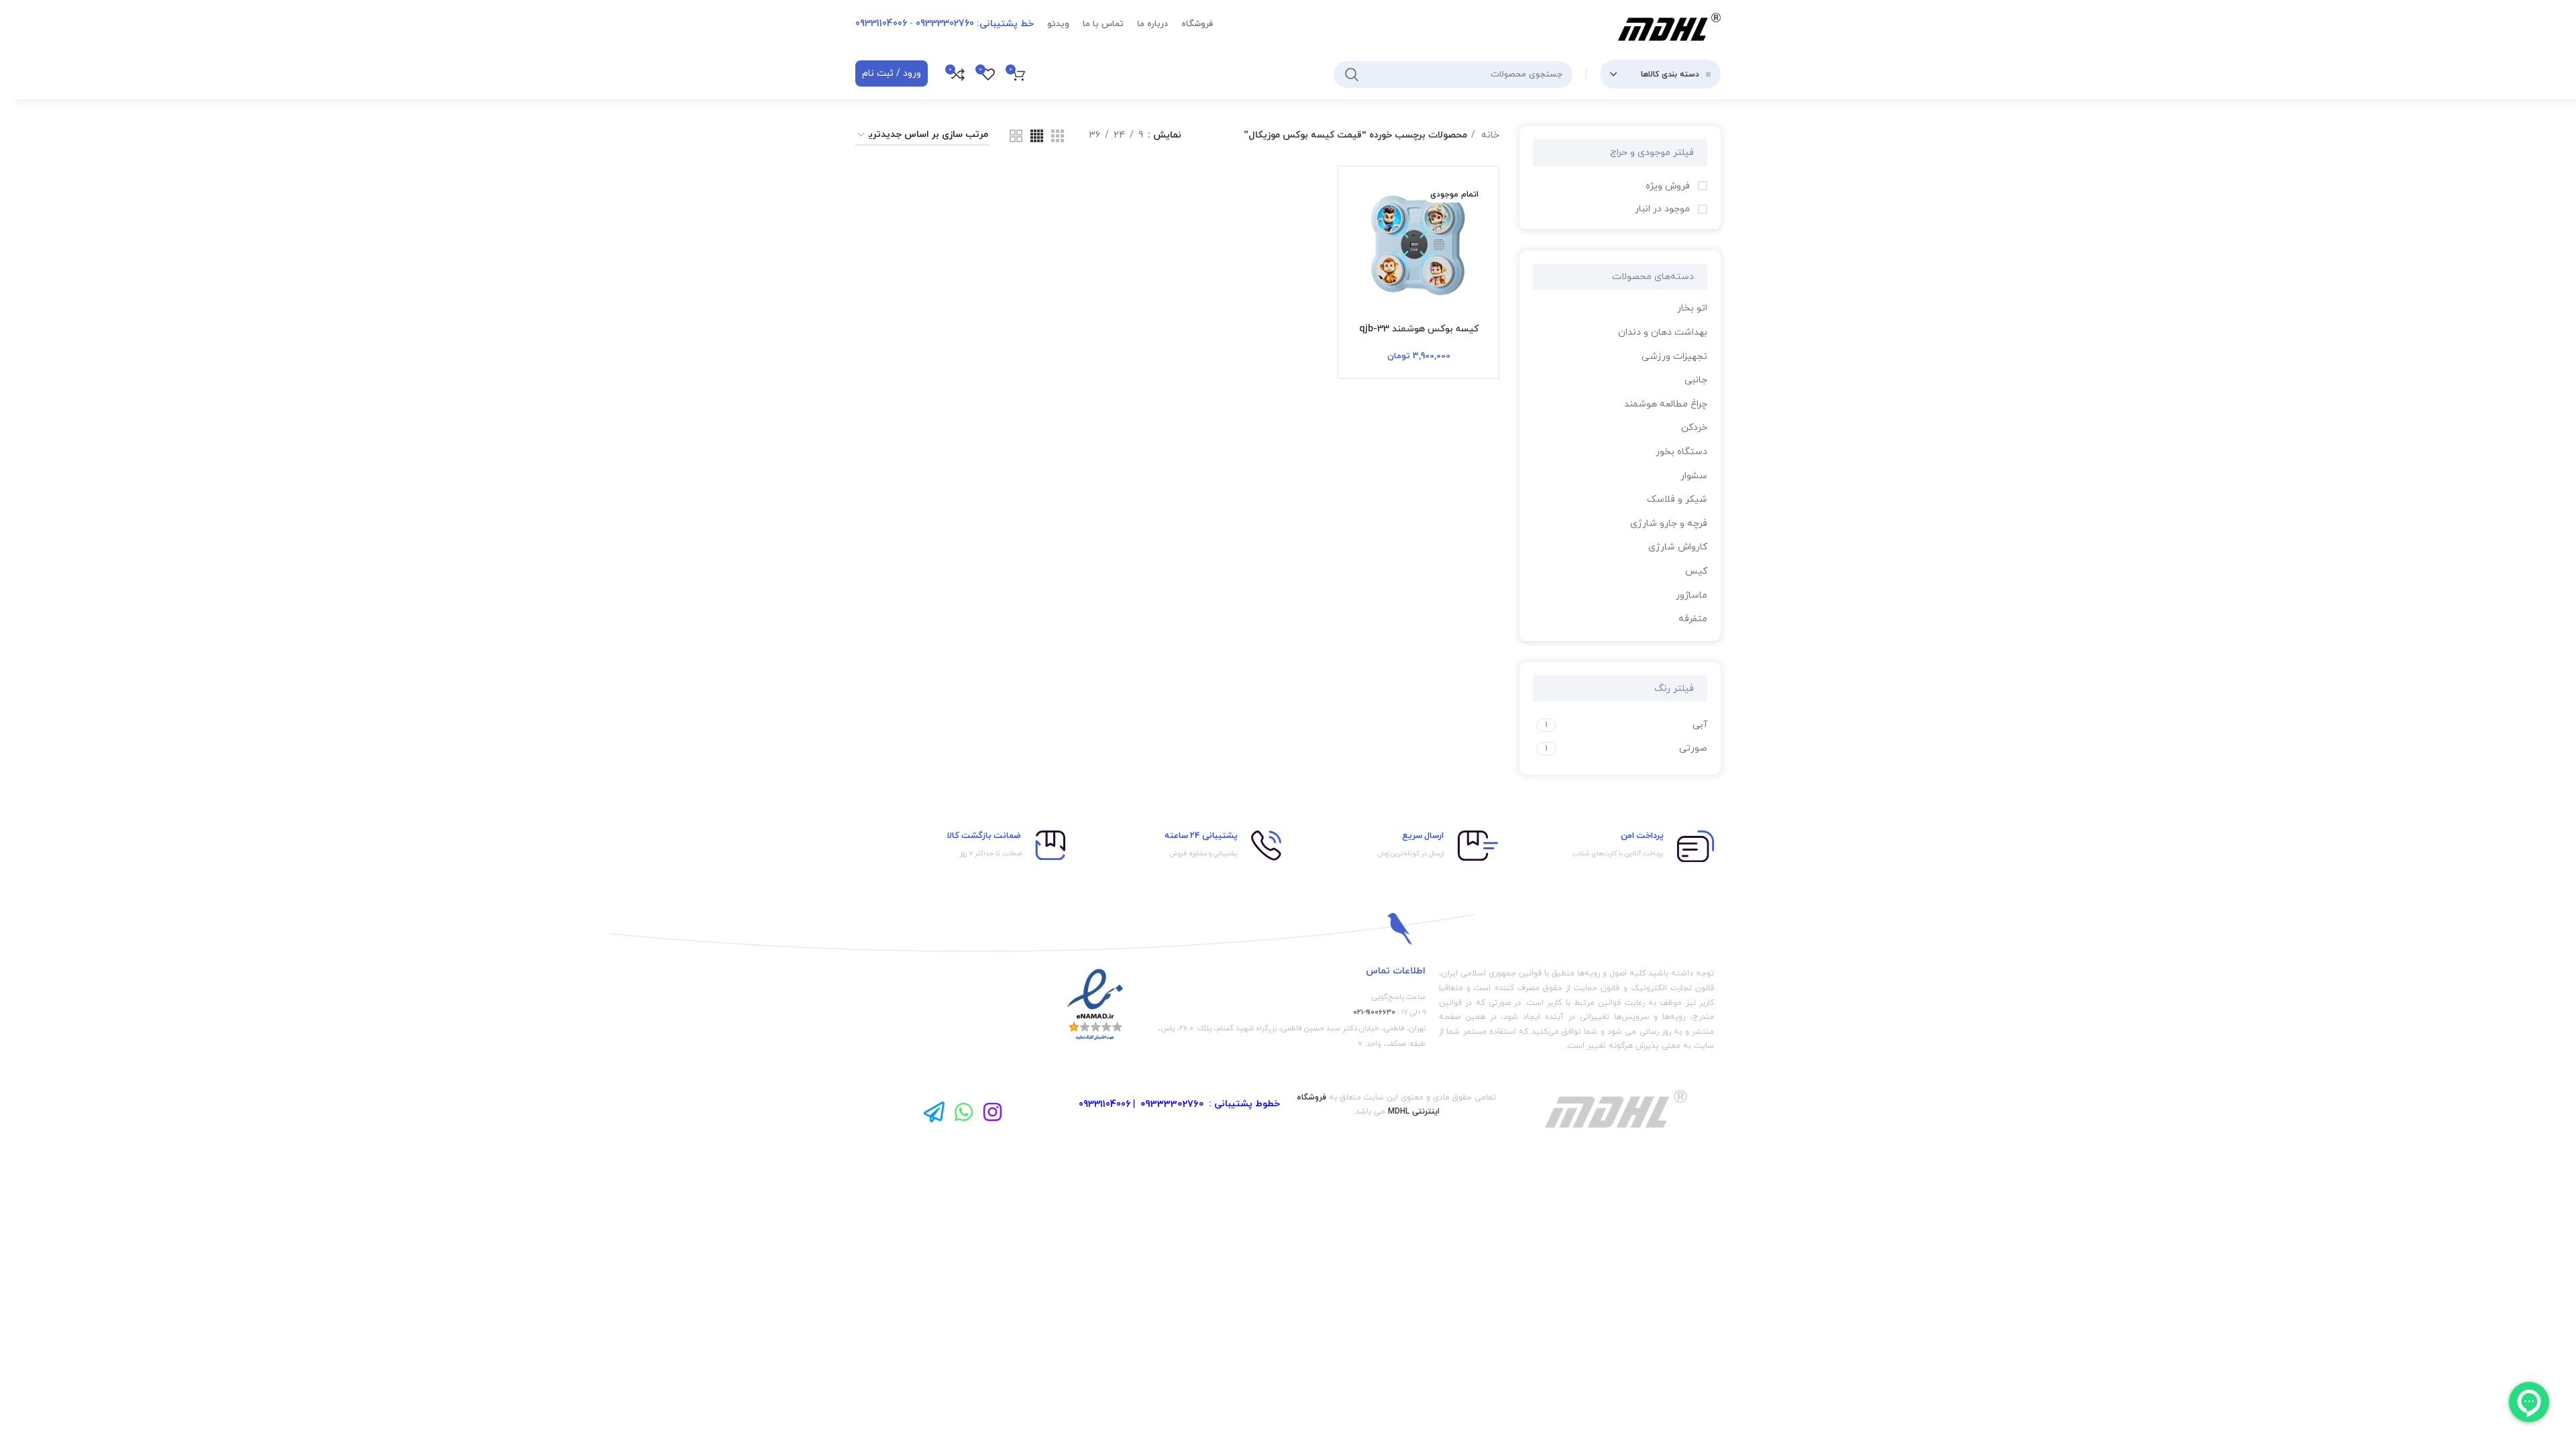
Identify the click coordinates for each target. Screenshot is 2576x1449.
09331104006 (1105, 1105)
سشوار (1694, 476)
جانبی (1696, 380)
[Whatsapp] (964, 1111)
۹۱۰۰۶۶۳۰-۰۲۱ (1374, 1012)
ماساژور (1692, 595)
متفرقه (1693, 619)
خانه (1489, 135)
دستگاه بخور (1681, 452)
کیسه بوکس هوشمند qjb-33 (1419, 329)
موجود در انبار (1664, 209)
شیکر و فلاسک (1677, 499)
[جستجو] (1352, 74)
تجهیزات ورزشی (1674, 357)
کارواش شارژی (1678, 547)
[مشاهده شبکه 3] (1058, 136)
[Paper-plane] (934, 1111)
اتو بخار (1692, 308)
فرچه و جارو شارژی (1669, 524)
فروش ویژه (1669, 186)
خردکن (1694, 428)
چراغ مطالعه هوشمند (1666, 404)
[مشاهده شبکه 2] (1016, 136)
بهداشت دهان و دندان (1663, 332)
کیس (1696, 571)
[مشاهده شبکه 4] (1037, 136)
